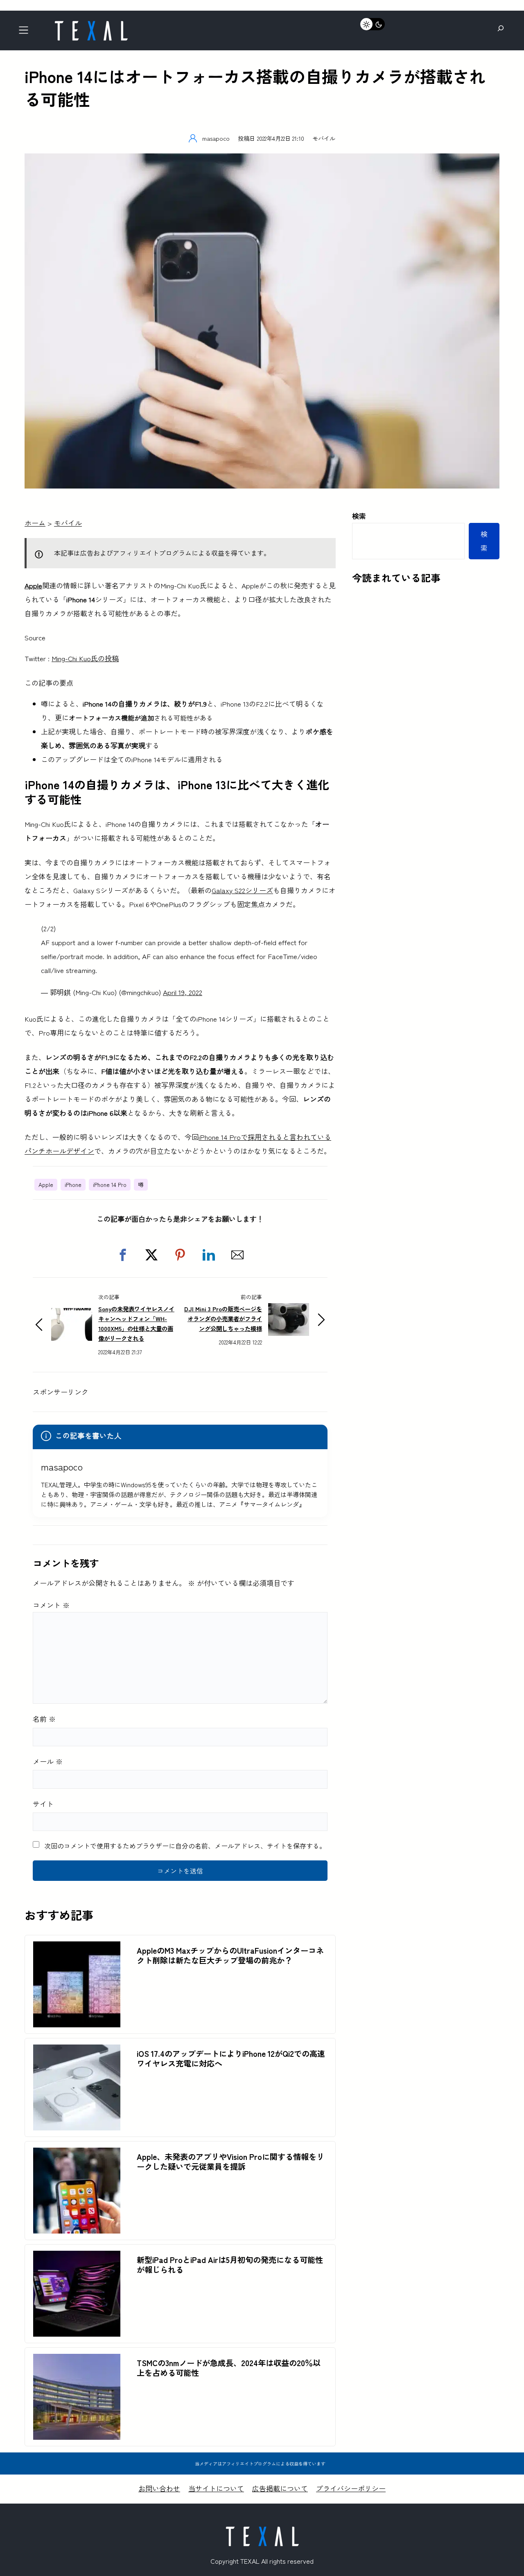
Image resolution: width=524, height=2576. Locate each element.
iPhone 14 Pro (110, 1184)
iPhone (73, 1184)
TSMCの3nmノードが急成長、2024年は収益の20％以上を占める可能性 (229, 2368)
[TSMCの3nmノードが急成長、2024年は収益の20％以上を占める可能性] (77, 2361)
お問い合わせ (159, 2488)
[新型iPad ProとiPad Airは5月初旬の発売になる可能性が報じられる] (77, 2257)
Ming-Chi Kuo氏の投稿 (85, 658)
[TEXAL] (91, 24)
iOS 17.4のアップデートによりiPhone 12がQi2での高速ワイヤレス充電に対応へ (231, 2058)
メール (48, 1761)
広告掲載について (280, 2488)
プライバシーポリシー (351, 2488)
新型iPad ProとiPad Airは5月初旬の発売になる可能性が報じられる (230, 2265)
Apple (46, 1184)
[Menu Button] (26, 33)
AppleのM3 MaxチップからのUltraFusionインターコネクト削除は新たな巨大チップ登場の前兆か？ (230, 1955)
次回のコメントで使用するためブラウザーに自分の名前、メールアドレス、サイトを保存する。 (185, 1846)
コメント (51, 1605)
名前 (44, 1719)
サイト (43, 1804)
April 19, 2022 (183, 992)
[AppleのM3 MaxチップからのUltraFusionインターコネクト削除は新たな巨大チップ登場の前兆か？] (77, 1948)
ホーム (35, 523)
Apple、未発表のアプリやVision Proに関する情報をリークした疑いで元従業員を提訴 (230, 2162)
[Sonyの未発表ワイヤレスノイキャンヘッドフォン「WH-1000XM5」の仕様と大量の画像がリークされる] (72, 1315)
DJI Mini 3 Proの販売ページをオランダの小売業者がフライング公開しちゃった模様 (223, 1318)
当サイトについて (216, 2488)
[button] (123, 1255)
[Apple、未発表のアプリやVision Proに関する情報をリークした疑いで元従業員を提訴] (77, 2154)
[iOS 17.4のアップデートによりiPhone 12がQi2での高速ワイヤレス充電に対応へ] (77, 2051)
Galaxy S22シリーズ (242, 890)
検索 (359, 516)
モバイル (324, 138)
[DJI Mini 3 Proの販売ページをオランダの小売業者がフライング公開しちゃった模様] (289, 1310)
